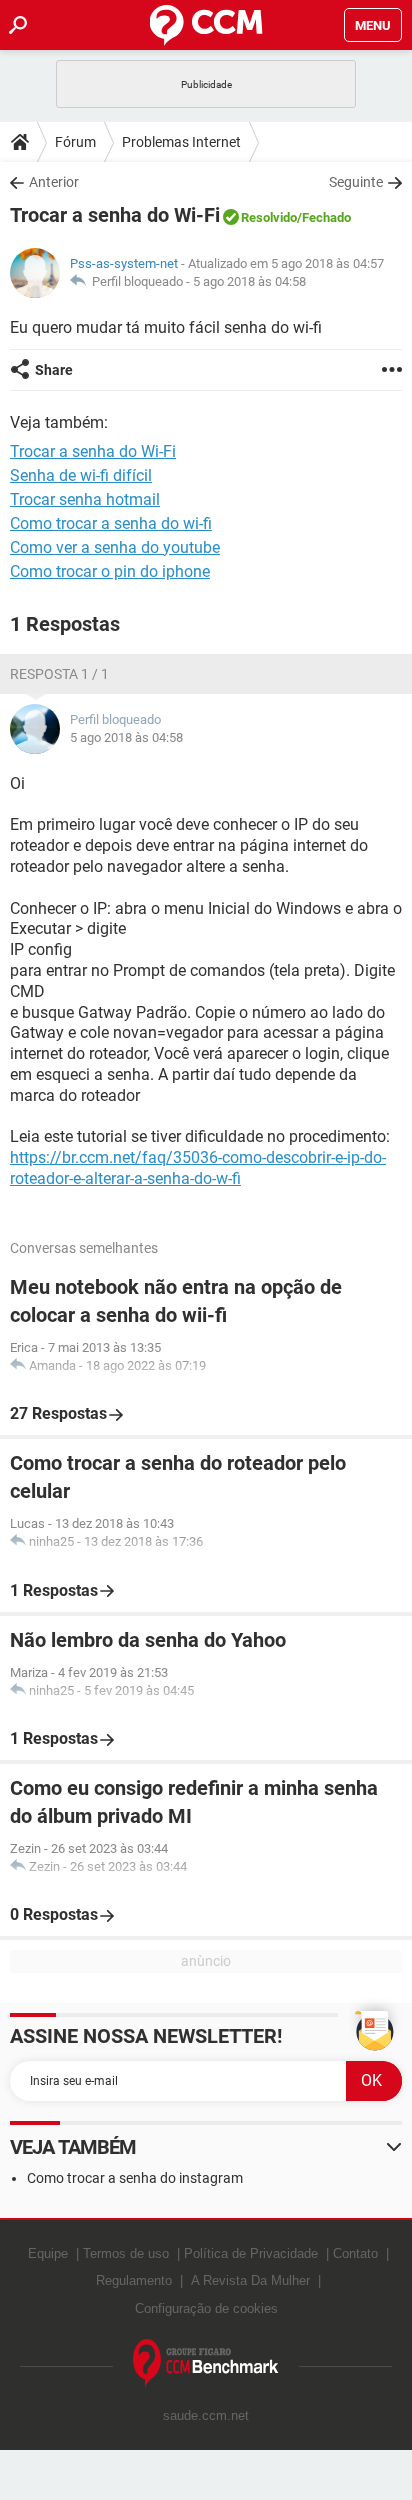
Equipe (48, 2253)
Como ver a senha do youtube (115, 547)
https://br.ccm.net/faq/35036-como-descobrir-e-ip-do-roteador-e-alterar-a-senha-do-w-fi (198, 1168)
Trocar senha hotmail (85, 499)
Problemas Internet (181, 142)
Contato (355, 2253)
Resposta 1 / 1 (59, 674)
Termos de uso (126, 2253)
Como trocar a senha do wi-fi (111, 523)
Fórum (75, 142)
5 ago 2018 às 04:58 (249, 281)
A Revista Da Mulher (250, 2280)
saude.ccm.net (206, 2415)
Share (54, 370)
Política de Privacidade (251, 2253)
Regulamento (134, 2280)
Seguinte (356, 182)
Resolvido (269, 217)
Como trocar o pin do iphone (110, 571)
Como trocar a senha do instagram (135, 2178)
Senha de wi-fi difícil (81, 475)
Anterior (54, 182)
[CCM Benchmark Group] (206, 2363)
